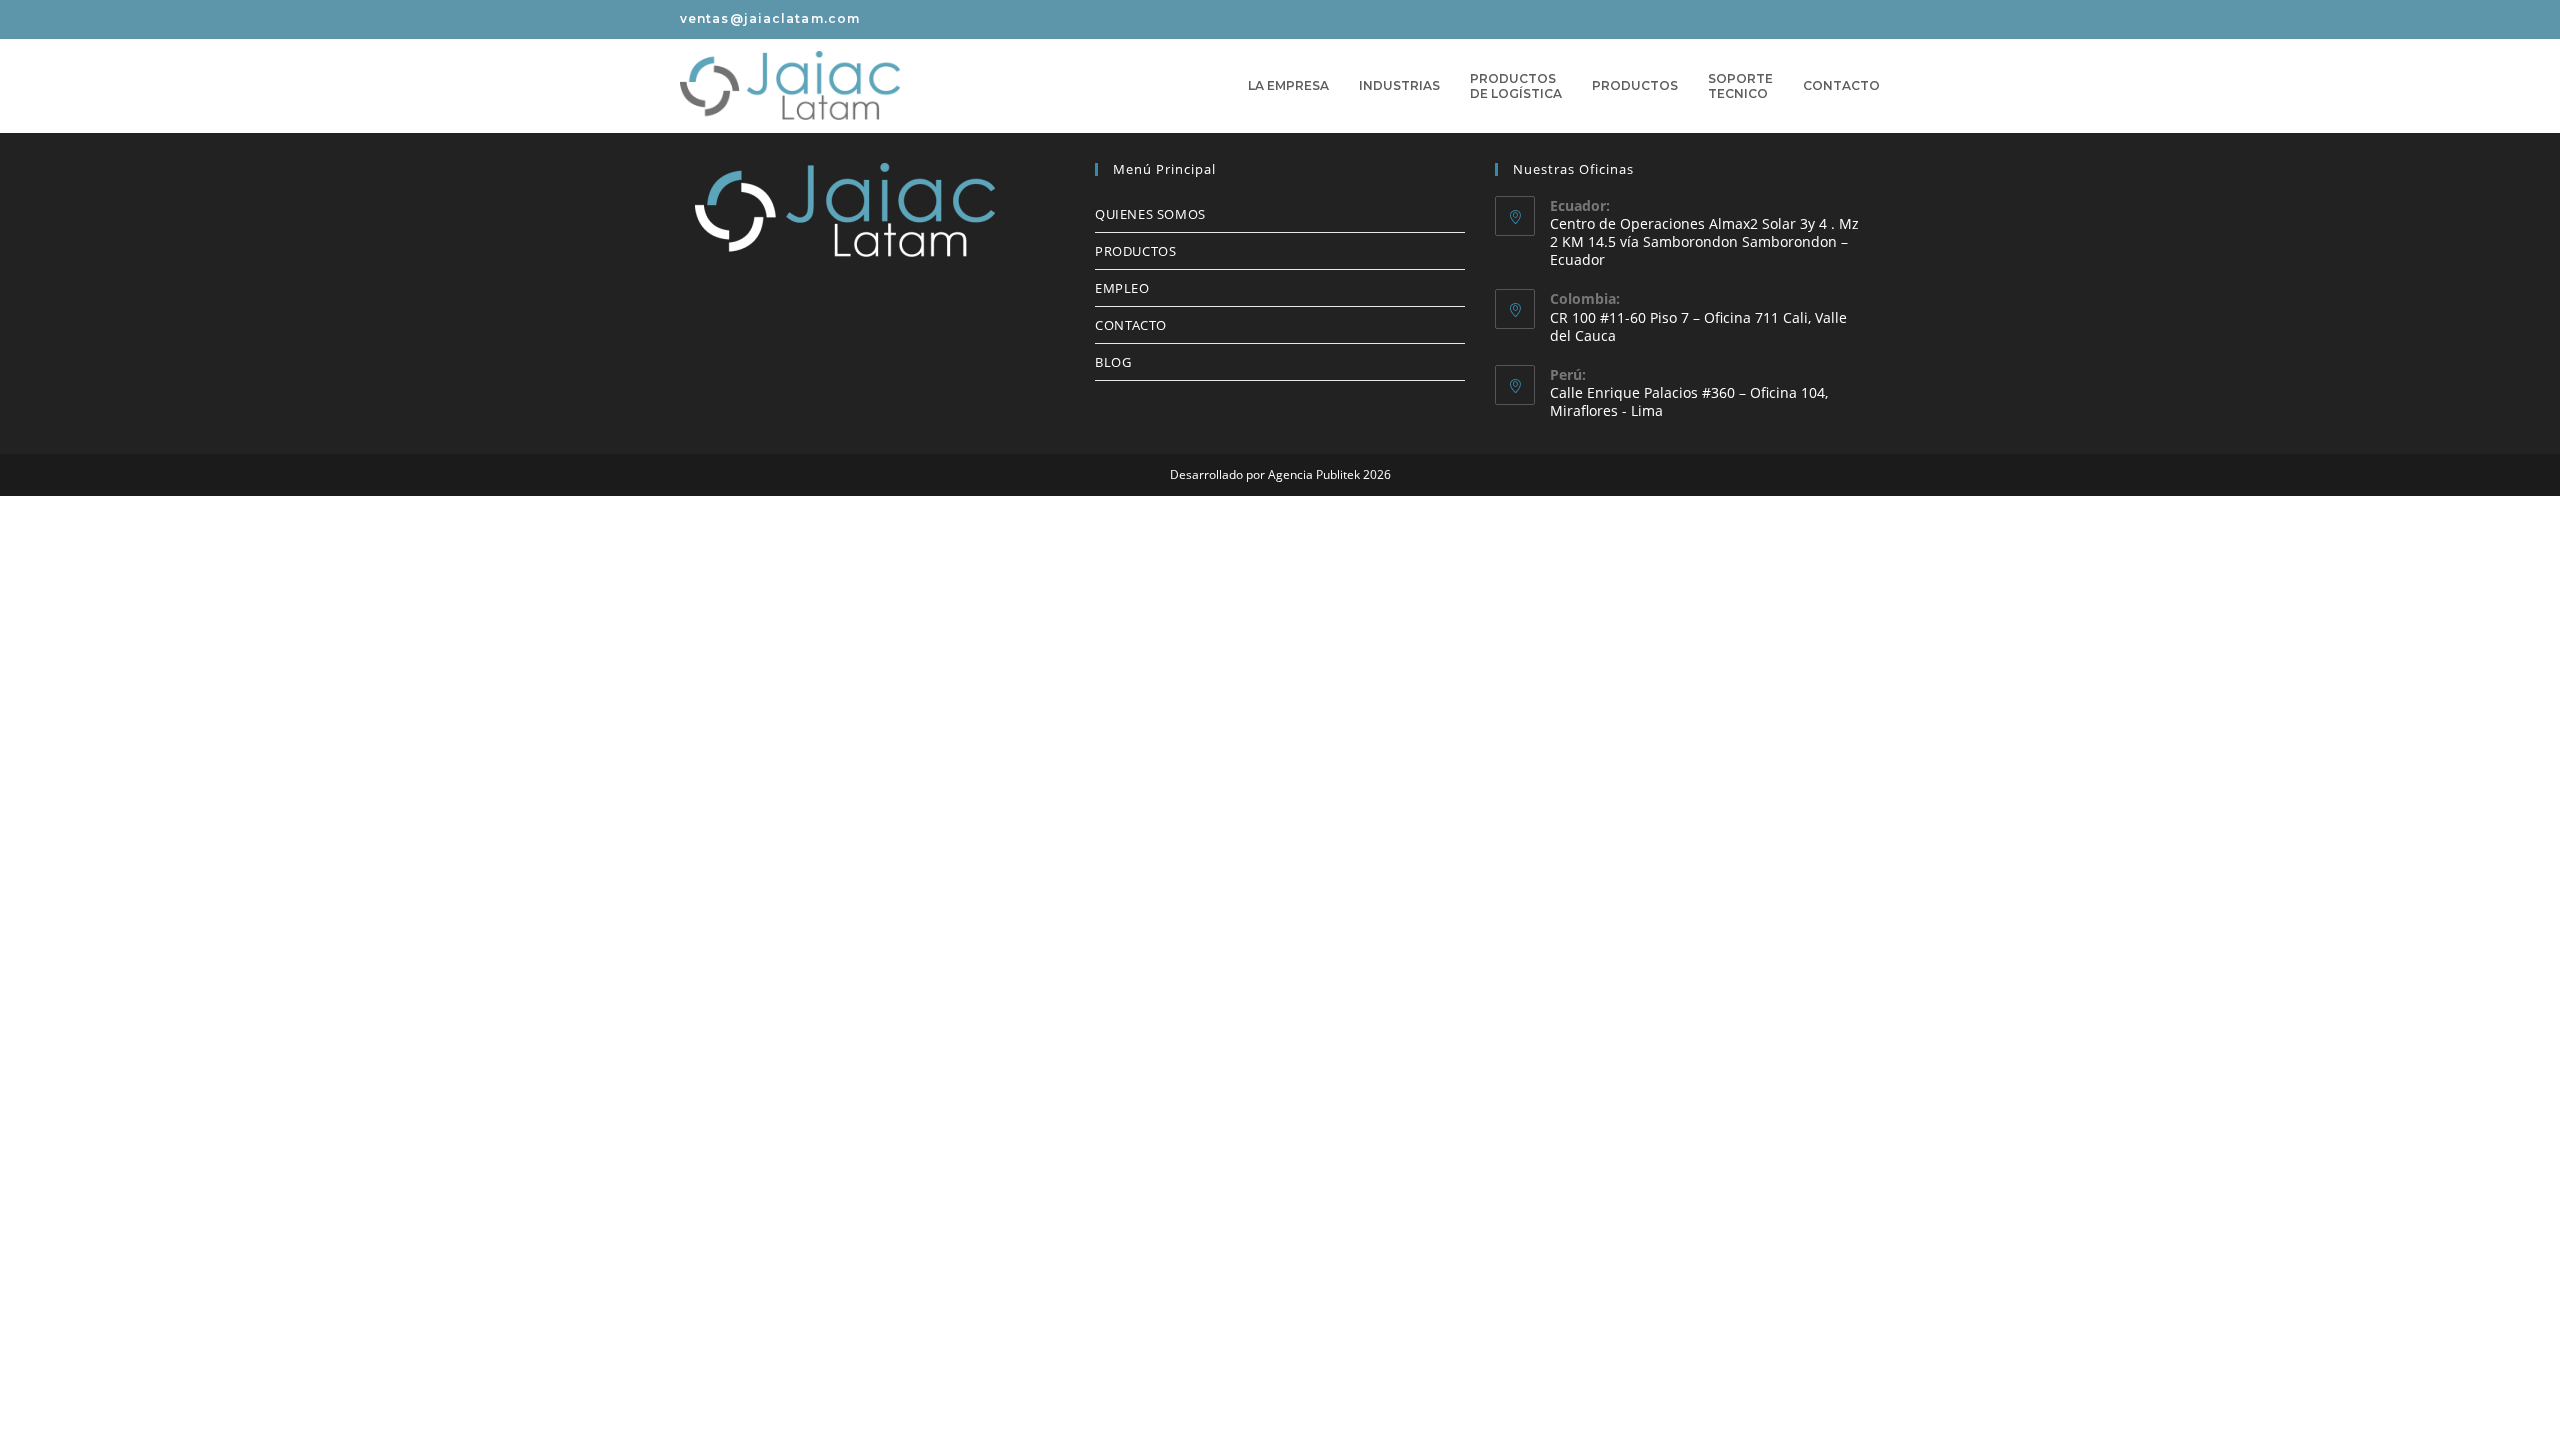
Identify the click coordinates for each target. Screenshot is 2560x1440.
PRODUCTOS (1135, 251)
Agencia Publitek (1314, 474)
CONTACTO (1131, 325)
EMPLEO (1122, 288)
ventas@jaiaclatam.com (770, 18)
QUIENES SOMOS (1150, 214)
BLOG (1113, 362)
